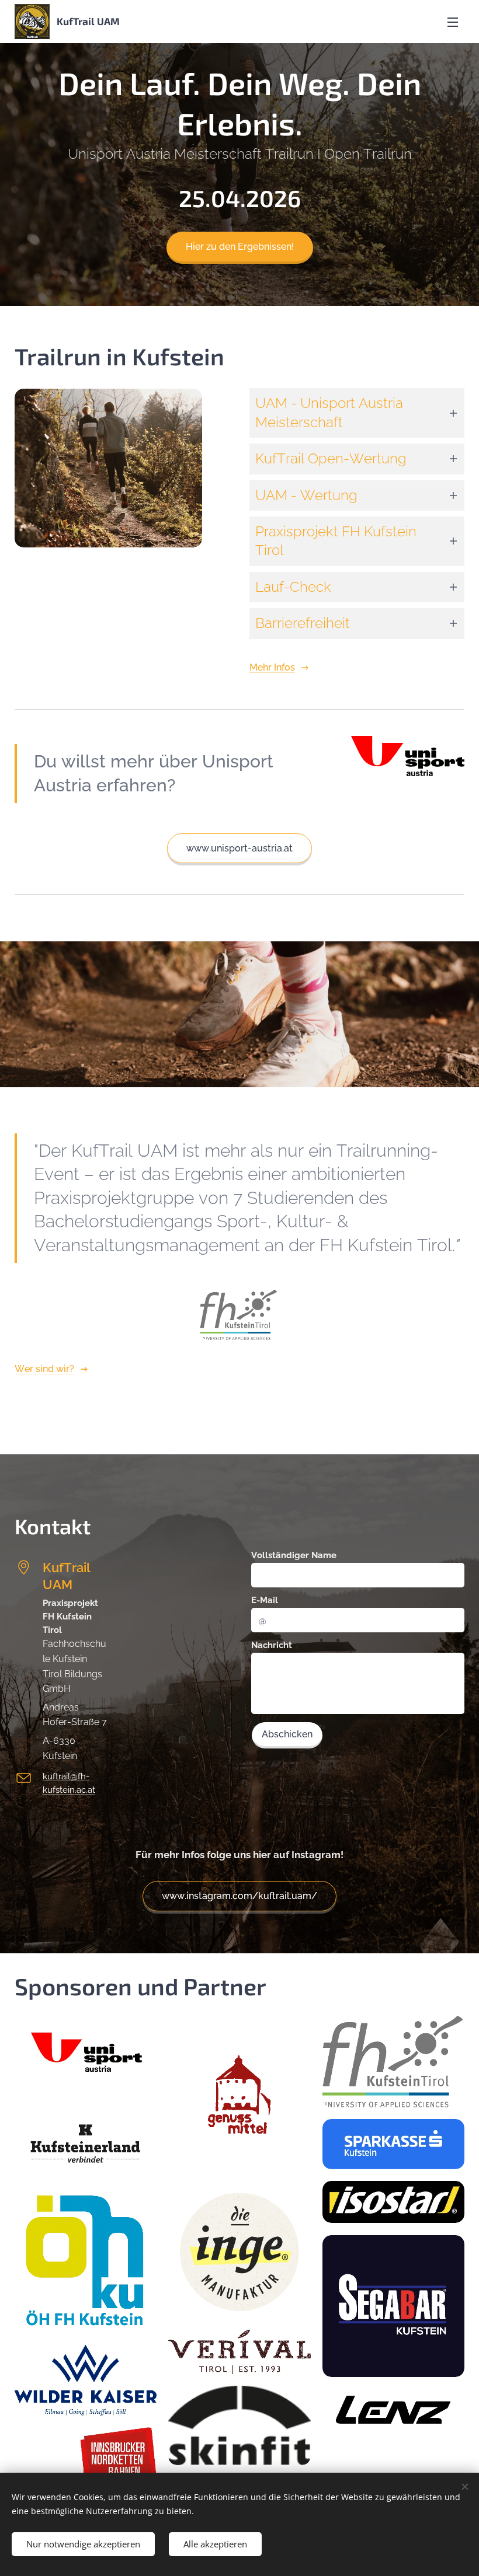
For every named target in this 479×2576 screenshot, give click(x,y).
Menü (453, 22)
